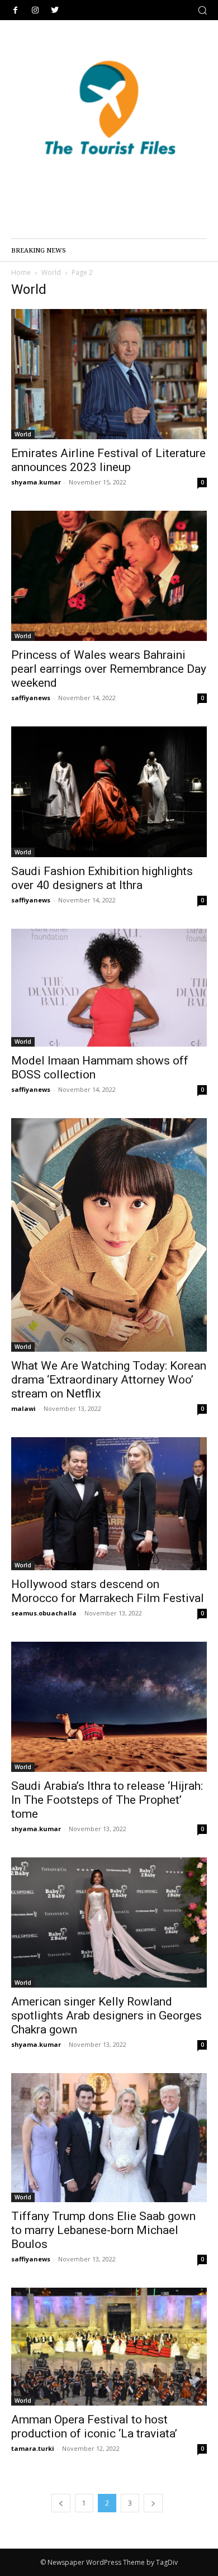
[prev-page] (61, 2503)
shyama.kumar (36, 482)
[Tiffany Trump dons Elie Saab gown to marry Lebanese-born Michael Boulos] (109, 2138)
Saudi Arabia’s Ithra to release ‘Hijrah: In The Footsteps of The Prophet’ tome (107, 1800)
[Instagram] (35, 10)
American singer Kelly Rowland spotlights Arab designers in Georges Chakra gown (106, 2016)
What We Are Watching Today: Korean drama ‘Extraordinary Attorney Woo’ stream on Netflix (109, 1380)
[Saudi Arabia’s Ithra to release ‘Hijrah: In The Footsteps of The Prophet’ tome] (109, 1707)
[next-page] (153, 2503)
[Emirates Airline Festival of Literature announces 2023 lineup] (109, 374)
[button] (202, 10)
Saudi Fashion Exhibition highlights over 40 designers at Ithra (102, 878)
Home (21, 272)
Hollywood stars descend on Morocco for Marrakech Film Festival (108, 1591)
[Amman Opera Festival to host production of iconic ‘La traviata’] (109, 2346)
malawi (23, 1408)
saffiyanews (31, 698)
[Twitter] (54, 10)
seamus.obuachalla (44, 1613)
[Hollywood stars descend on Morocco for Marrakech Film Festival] (109, 1504)
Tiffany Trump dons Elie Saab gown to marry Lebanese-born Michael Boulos (103, 2230)
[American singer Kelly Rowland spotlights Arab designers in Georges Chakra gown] (109, 1922)
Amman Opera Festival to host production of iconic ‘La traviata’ (94, 2427)
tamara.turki (33, 2448)
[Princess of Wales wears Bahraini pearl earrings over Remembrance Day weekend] (109, 576)
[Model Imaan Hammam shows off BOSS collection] (109, 988)
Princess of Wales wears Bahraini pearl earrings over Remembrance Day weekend (109, 669)
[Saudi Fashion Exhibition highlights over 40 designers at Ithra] (109, 792)
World (51, 272)
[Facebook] (15, 10)
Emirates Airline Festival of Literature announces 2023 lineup (108, 460)
